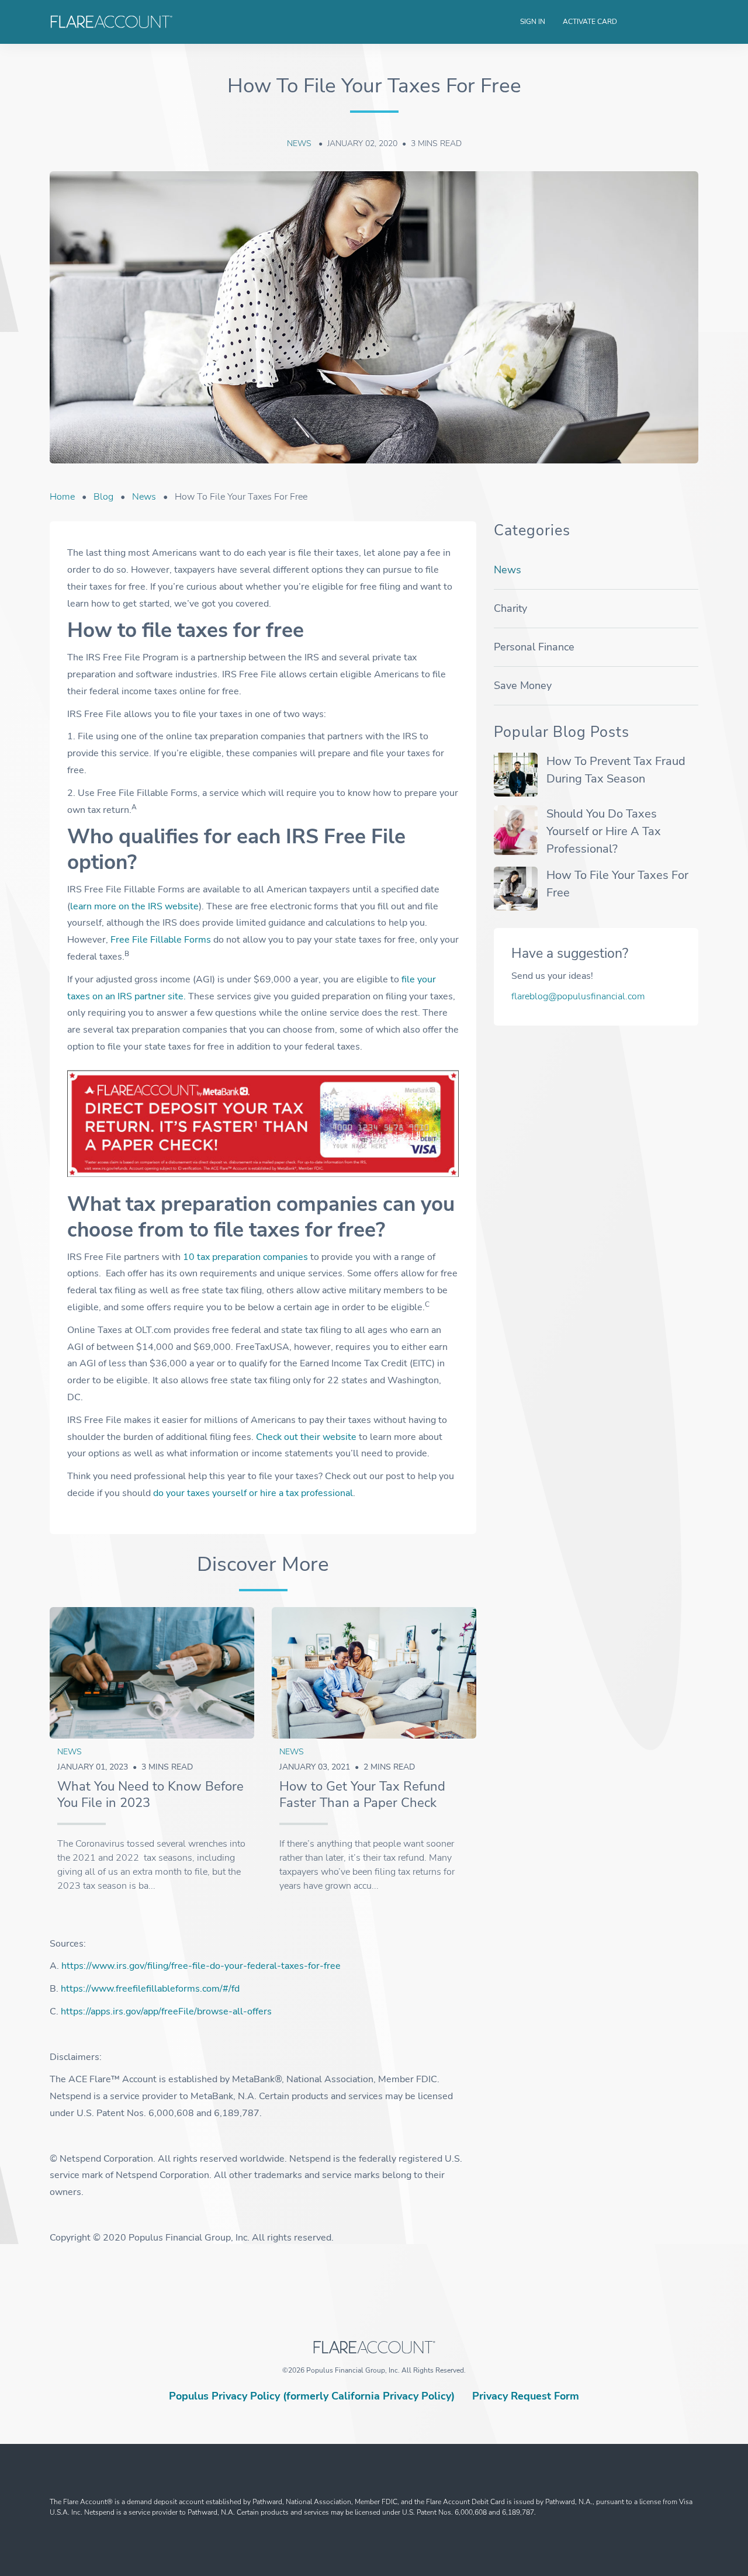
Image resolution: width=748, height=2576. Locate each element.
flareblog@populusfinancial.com (578, 996)
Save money (523, 685)
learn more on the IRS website (134, 906)
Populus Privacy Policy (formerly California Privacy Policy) (312, 2396)
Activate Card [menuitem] (590, 22)
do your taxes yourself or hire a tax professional (253, 1493)
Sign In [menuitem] (533, 22)
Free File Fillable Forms (161, 940)
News (300, 143)
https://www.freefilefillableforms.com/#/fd (150, 1989)
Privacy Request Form (526, 2396)
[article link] (152, 1673)
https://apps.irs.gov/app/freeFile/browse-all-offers (166, 2011)
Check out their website (306, 1437)
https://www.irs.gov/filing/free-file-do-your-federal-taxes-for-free (201, 1966)
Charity (510, 608)
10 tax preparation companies (245, 1257)
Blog (103, 497)
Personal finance (534, 647)
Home (62, 497)
